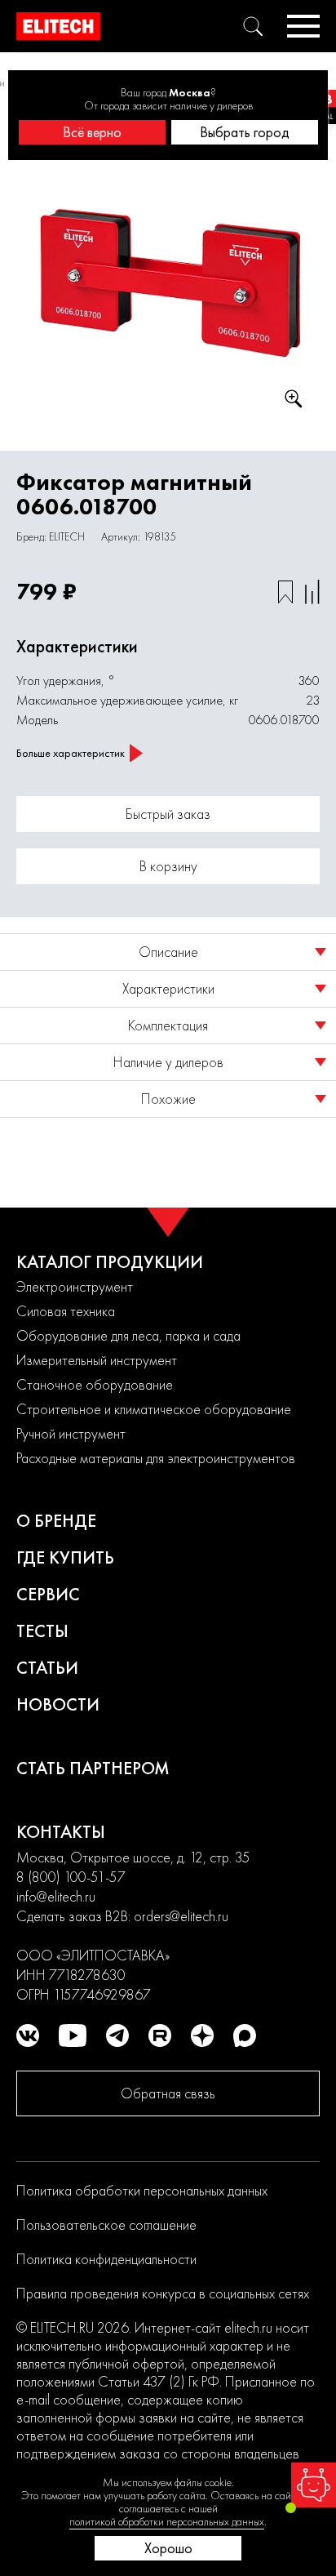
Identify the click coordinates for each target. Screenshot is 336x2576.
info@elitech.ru (56, 1896)
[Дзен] (202, 2035)
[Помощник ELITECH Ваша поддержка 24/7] (314, 2485)
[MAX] (245, 2035)
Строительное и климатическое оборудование (154, 1409)
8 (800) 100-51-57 (71, 1877)
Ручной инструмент (71, 1433)
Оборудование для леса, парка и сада (128, 1335)
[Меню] (303, 26)
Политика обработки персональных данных (142, 2190)
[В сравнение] (312, 592)
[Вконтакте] (28, 2035)
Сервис (48, 1594)
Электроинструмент (75, 1286)
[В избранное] (285, 592)
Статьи (47, 1668)
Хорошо (168, 2548)
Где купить (65, 1557)
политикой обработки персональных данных (167, 2521)
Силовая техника (66, 1311)
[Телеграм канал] (117, 2035)
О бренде (56, 1521)
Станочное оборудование (95, 1384)
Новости (58, 1704)
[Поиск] (253, 26)
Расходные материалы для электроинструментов (156, 1458)
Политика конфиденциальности (106, 2259)
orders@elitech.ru (181, 1916)
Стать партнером (93, 1768)
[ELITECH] (58, 26)
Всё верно (92, 132)
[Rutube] (160, 2035)
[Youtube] (73, 2035)
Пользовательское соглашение (106, 2225)
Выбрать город (245, 132)
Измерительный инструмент (97, 1360)
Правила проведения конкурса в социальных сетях (163, 2293)
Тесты (42, 1631)
